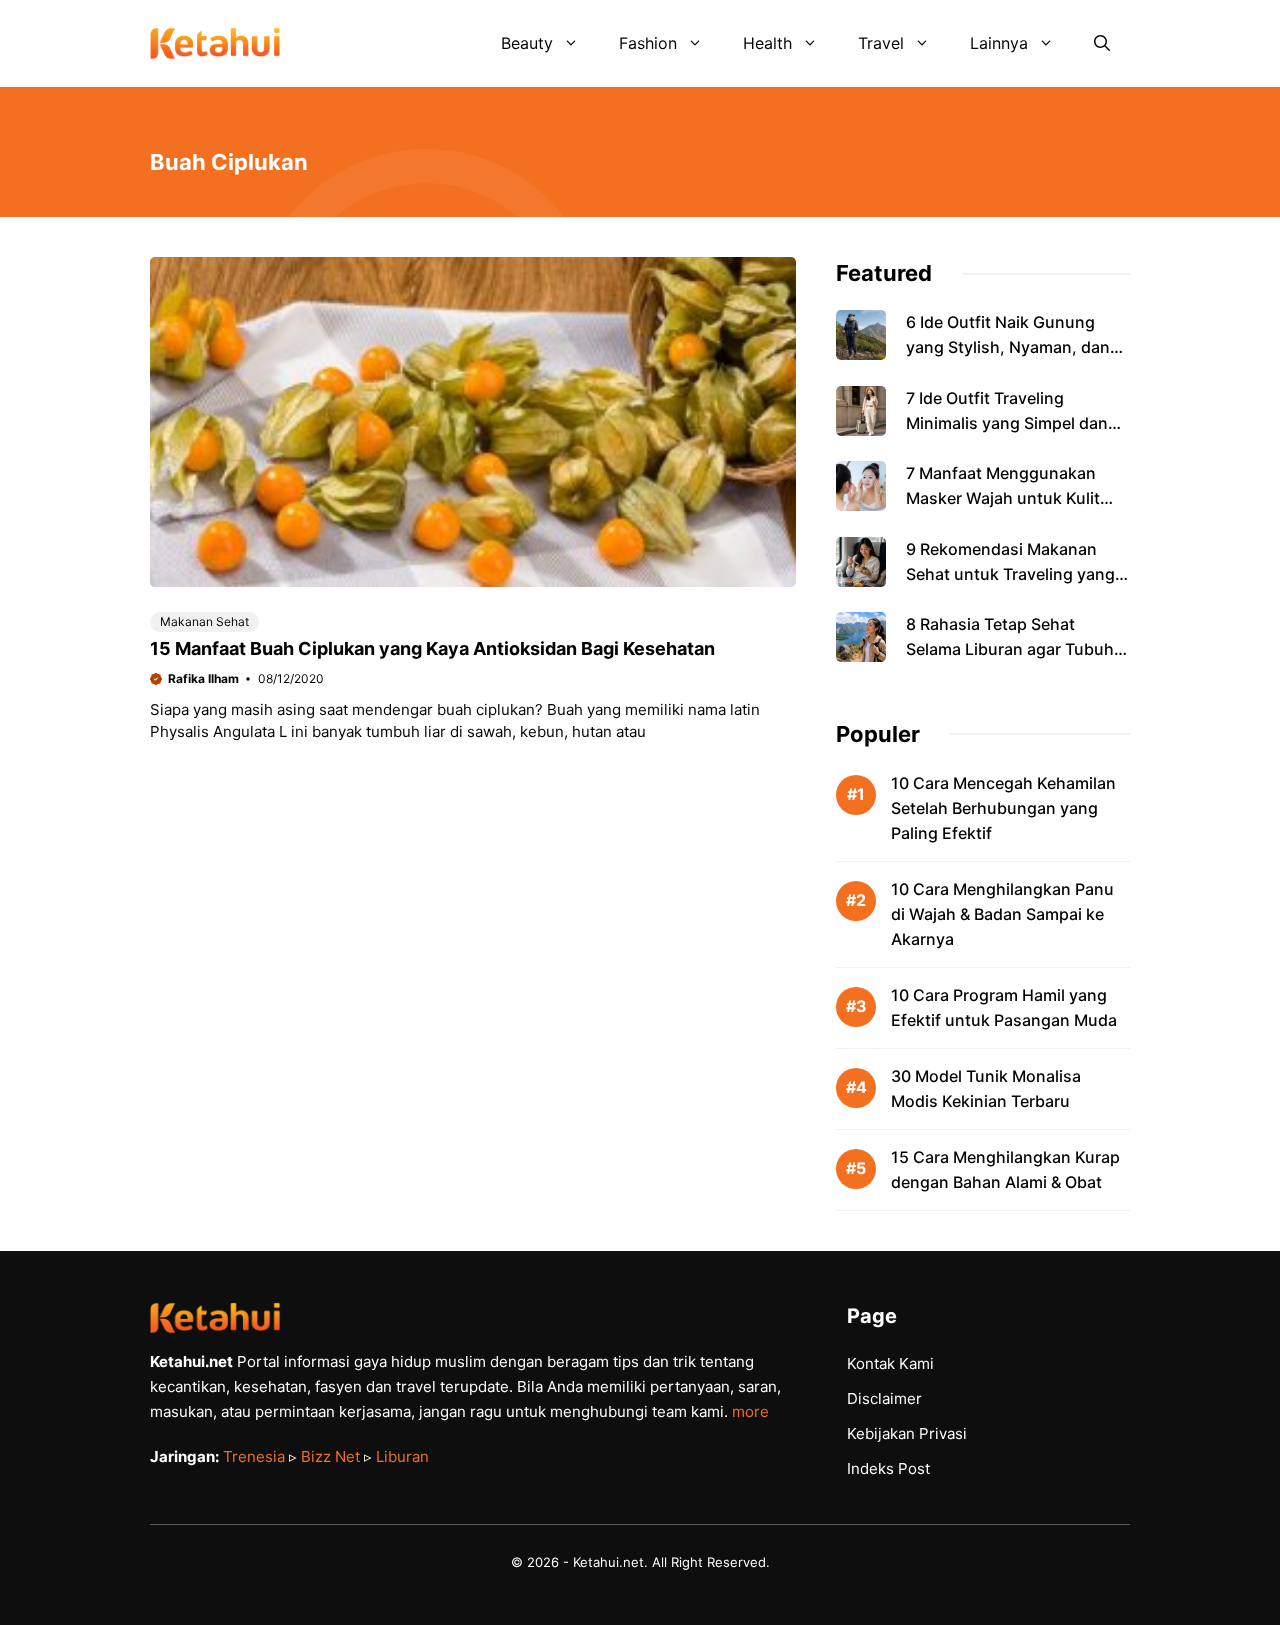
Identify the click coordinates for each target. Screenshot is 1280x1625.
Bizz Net (330, 1456)
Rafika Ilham (203, 678)
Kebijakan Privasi (907, 1433)
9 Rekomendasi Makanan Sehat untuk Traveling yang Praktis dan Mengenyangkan (1015, 574)
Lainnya (999, 43)
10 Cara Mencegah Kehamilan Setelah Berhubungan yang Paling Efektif (1003, 808)
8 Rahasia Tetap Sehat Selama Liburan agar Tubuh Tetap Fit (1010, 649)
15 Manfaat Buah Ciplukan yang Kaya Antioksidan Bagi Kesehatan (432, 648)
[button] (1102, 43)
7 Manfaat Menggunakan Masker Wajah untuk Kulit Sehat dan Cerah (1003, 498)
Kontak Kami (890, 1363)
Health (767, 43)
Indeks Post (888, 1468)
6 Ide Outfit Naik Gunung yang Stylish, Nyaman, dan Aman (1008, 347)
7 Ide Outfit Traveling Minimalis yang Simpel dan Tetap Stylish (1007, 423)
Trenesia (254, 1456)
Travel (881, 43)
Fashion (648, 43)
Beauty (527, 43)
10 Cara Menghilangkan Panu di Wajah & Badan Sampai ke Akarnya (1002, 914)
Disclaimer (884, 1398)
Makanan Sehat (204, 621)
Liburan (402, 1456)
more (750, 1411)
